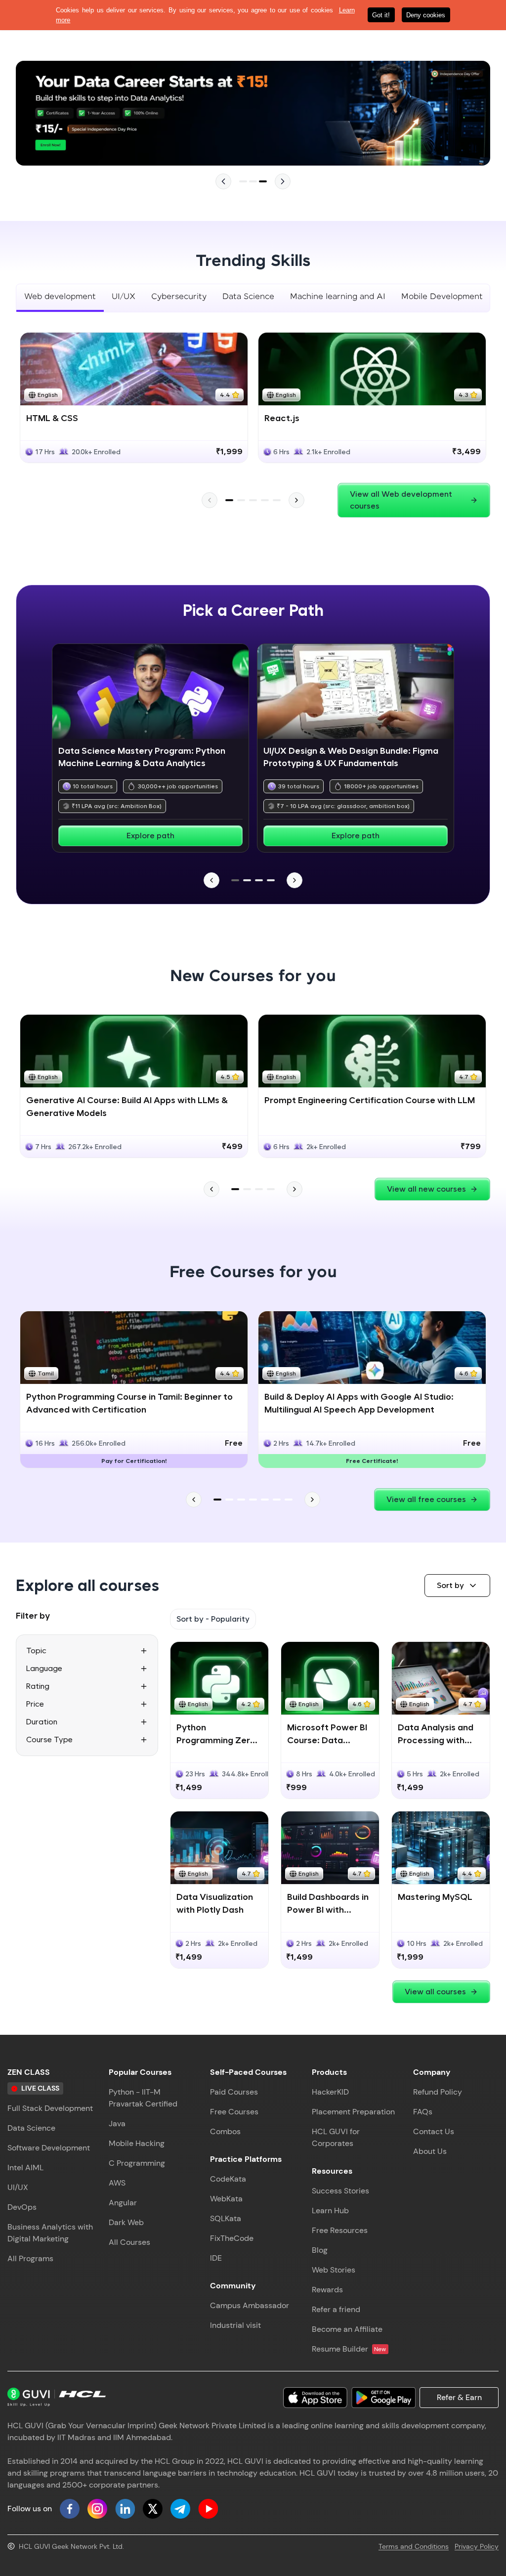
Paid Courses (234, 2092)
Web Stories (334, 2270)
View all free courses (426, 1499)
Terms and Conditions (414, 2546)
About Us (430, 2151)
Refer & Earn (459, 2397)
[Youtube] (208, 2509)
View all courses (435, 1992)
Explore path (150, 836)
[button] (457, 1586)
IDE (216, 2258)
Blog (320, 2250)
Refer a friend (336, 2309)
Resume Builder (349, 2349)
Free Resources (340, 2230)
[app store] (315, 2398)
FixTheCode (232, 2238)
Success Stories (340, 2191)
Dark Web (126, 2222)
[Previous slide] (223, 181)
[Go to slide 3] (263, 181)
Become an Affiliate (347, 2329)
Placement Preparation (353, 2112)
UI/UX (18, 2187)
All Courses (129, 2242)
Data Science (31, 2128)
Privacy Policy (477, 2546)
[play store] (383, 2398)
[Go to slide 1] (243, 181)
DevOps (22, 2207)
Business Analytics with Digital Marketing (50, 2233)
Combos (225, 2131)
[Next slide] (283, 181)
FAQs (423, 2112)
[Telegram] (180, 2509)
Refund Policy (438, 2092)
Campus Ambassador (250, 2305)
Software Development (49, 2148)
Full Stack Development (50, 2108)
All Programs (30, 2258)
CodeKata (228, 2179)
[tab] (60, 298)
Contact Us (434, 2131)
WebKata (226, 2199)
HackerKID (330, 2092)
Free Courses (234, 2112)
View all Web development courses (401, 500)
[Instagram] (97, 2509)
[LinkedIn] (125, 2509)
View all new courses (426, 1189)
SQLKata (226, 2218)
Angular (123, 2203)
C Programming (137, 2163)
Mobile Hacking (137, 2143)
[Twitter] (153, 2509)
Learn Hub (330, 2211)
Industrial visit (235, 2325)
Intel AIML (25, 2168)
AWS (117, 2183)
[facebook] (70, 2509)
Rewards (327, 2290)
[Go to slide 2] (253, 181)
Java (117, 2124)
